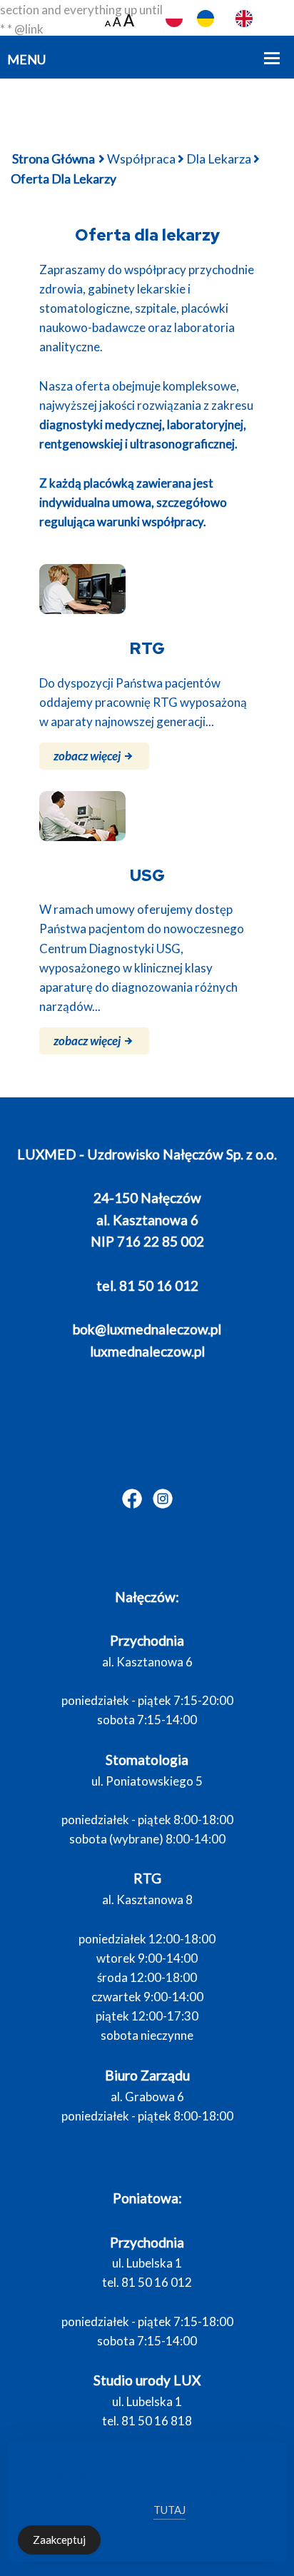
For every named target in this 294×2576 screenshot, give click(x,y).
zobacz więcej (88, 756)
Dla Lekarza (219, 159)
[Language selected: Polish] (230, 19)
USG (147, 875)
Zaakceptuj (59, 2540)
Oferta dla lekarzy (147, 235)
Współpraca (141, 159)
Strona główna (54, 159)
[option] (209, 19)
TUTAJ (169, 2510)
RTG (147, 648)
